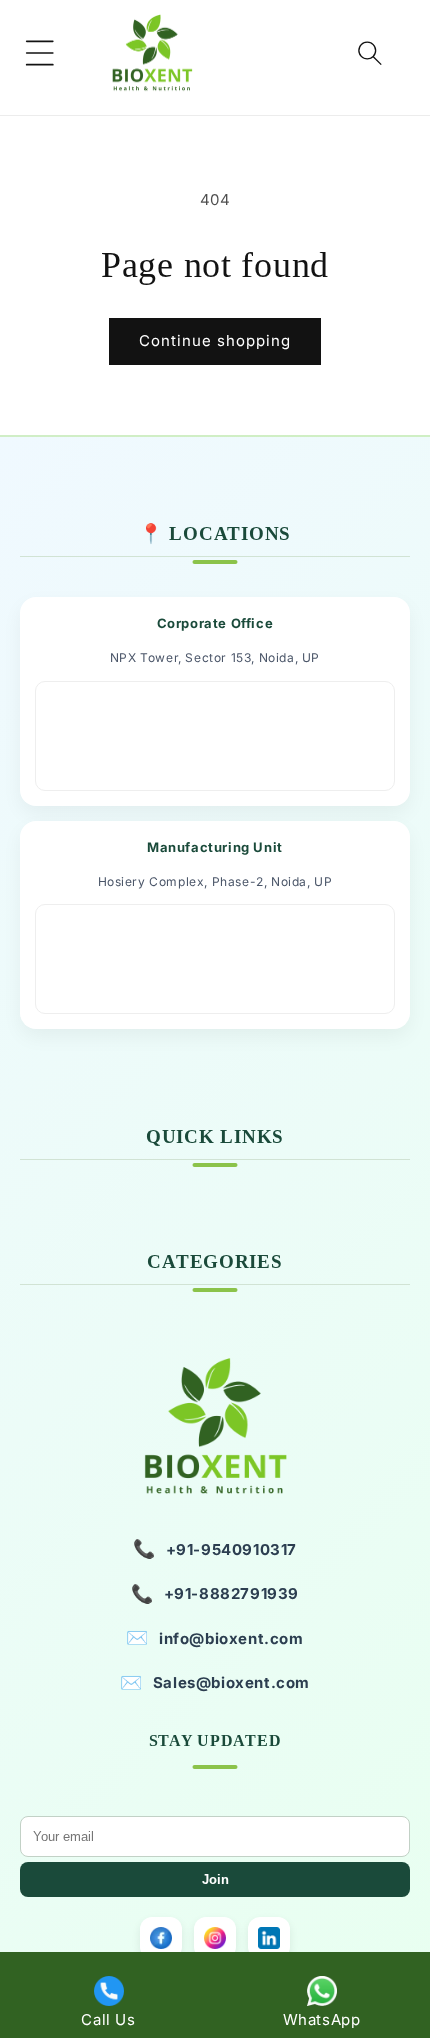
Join (215, 1879)
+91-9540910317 (215, 1548)
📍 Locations (215, 533)
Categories (214, 1261)
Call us (108, 2019)
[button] (40, 53)
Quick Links (215, 1136)
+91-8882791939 (215, 1593)
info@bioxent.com (214, 1637)
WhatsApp (322, 2019)
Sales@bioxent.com (215, 1682)
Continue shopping (215, 340)
